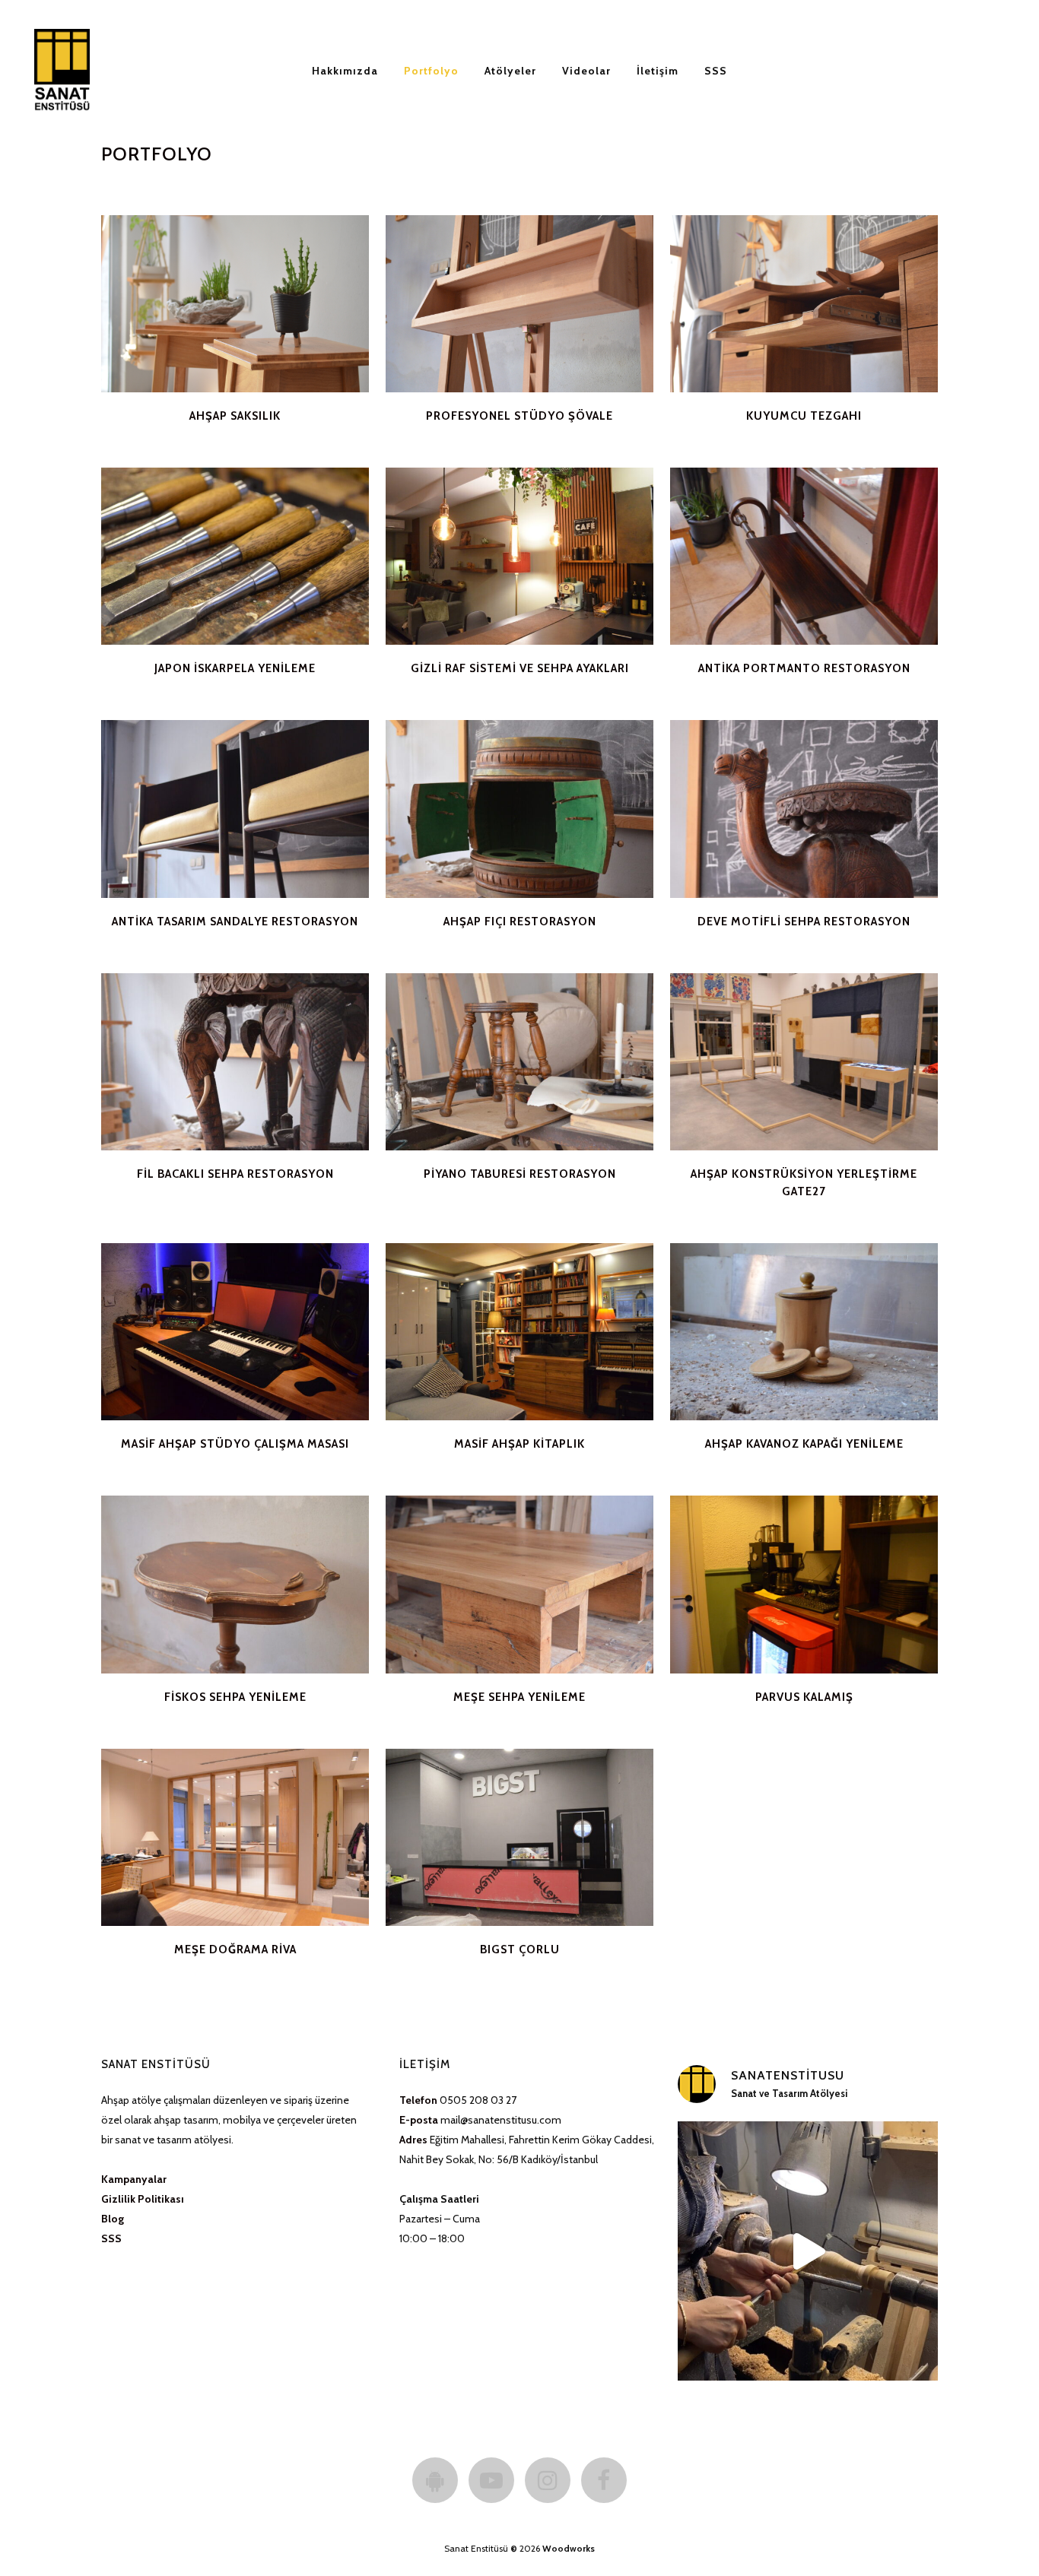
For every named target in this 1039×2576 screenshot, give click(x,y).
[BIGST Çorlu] (519, 1837)
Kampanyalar (134, 2179)
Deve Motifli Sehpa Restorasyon (804, 922)
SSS (111, 2238)
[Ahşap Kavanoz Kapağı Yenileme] (804, 1332)
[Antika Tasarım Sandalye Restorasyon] (235, 809)
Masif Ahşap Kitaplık (519, 1444)
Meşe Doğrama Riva (235, 1949)
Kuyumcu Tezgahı (804, 416)
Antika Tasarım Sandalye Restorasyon (235, 922)
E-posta (419, 2120)
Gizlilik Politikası (143, 2199)
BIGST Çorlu (520, 1949)
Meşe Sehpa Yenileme (519, 1697)
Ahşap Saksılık (235, 416)
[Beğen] (116, 377)
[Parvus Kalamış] (804, 1584)
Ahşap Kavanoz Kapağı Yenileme (804, 1444)
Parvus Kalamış (804, 1697)
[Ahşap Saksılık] (235, 304)
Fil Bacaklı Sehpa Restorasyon (235, 1174)
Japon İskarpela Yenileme (235, 668)
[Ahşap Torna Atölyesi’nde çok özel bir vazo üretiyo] (808, 2251)
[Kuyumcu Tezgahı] (804, 304)
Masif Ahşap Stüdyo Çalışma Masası (235, 1444)
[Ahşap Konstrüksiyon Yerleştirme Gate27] (804, 1062)
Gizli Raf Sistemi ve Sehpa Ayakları (520, 668)
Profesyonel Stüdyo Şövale (519, 416)
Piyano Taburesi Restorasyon (520, 1174)
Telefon (418, 2100)
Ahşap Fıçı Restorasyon (520, 922)
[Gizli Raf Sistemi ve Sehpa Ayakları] (519, 556)
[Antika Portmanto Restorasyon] (804, 556)
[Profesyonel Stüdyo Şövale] (519, 304)
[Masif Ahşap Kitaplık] (519, 1332)
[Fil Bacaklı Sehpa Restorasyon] (235, 1062)
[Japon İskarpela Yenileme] (235, 556)
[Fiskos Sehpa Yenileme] (235, 1584)
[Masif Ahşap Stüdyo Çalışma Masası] (235, 1332)
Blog (113, 2219)
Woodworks (569, 2548)
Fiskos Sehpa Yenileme (235, 1697)
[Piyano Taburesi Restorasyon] (519, 1062)
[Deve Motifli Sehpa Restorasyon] (804, 809)
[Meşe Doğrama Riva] (235, 1837)
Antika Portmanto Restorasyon (804, 668)
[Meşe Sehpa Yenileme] (519, 1584)
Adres (413, 2140)
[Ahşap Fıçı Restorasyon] (519, 809)
